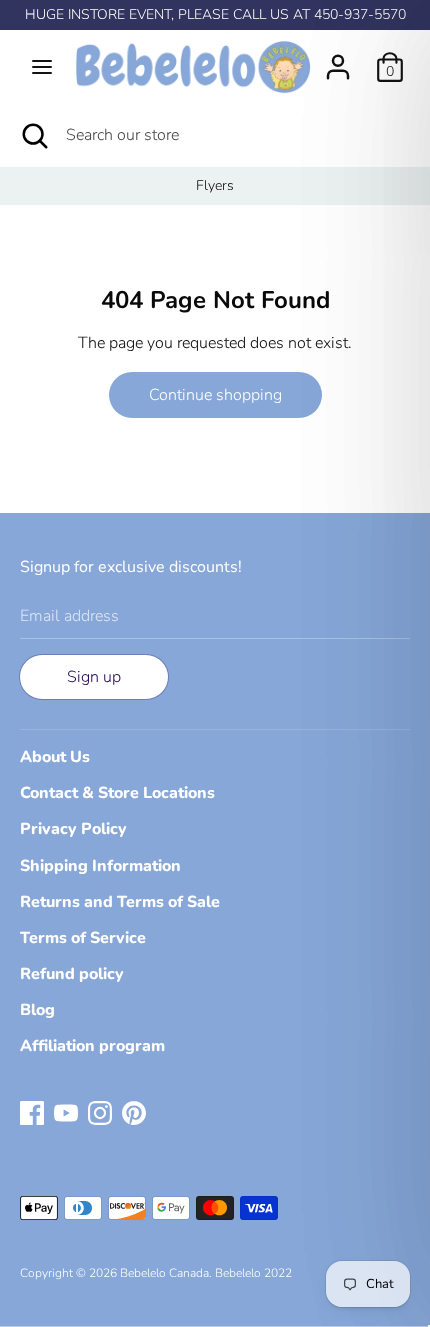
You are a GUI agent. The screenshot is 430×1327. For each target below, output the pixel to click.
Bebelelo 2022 (253, 1273)
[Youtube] (66, 1112)
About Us (55, 757)
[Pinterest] (134, 1112)
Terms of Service (83, 938)
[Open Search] (33, 135)
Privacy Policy (73, 829)
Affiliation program (92, 1046)
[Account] (338, 59)
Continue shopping (215, 395)
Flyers (215, 185)
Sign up (94, 677)
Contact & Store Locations (117, 793)
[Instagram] (100, 1112)
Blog (37, 1010)
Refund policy (72, 974)
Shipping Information (100, 866)
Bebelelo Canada (164, 1273)
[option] (215, 186)
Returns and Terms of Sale (120, 902)
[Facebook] (32, 1112)
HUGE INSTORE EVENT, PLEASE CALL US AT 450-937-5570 (215, 14)
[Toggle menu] (42, 67)
